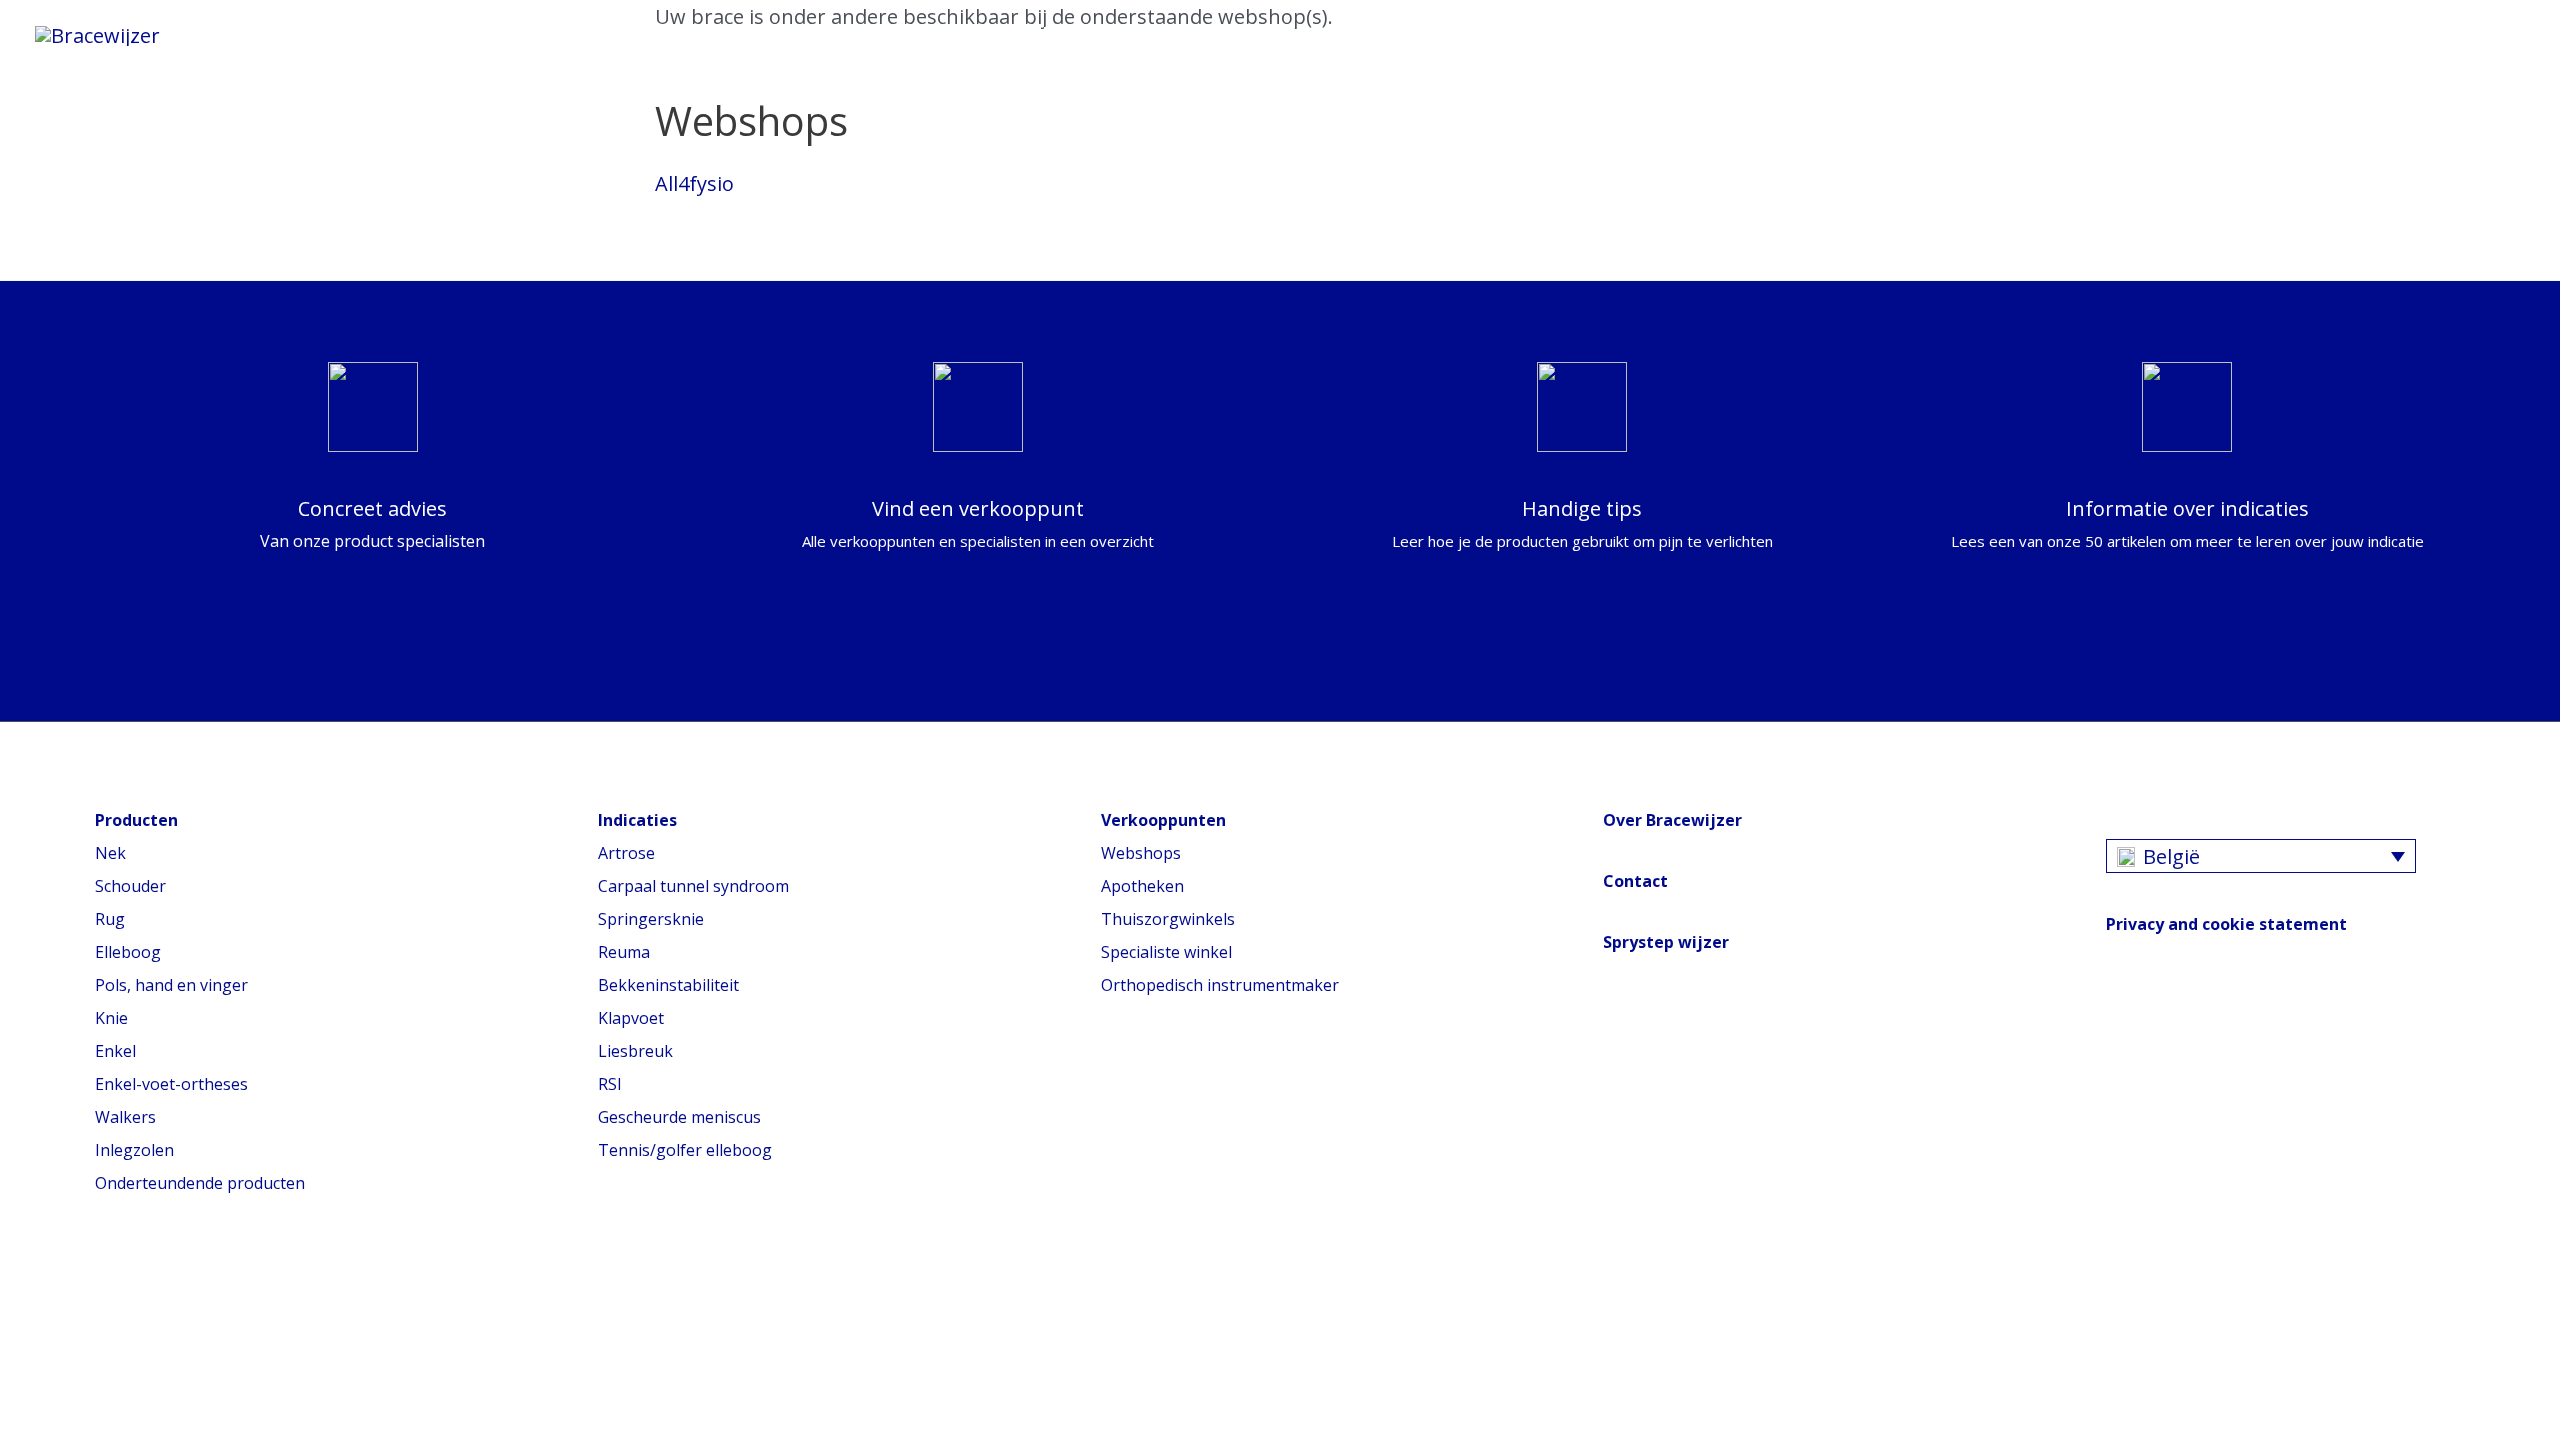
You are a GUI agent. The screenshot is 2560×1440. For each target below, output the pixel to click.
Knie (111, 1018)
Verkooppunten (1088, 35)
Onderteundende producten (200, 1183)
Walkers (125, 1117)
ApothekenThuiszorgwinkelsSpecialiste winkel (1168, 919)
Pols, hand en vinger (171, 985)
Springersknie (651, 919)
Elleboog (128, 952)
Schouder (130, 886)
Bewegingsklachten (702, 35)
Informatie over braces (440, 35)
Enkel (115, 1051)
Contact (1635, 881)
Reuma (624, 952)
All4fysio (694, 183)
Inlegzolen (134, 1150)
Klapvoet (631, 1018)
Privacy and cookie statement (2226, 924)
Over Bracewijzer (1672, 820)
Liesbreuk (635, 1051)
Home (250, 35)
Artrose (626, 853)
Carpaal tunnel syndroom (693, 886)
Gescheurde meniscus (679, 1117)
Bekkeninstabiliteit (668, 985)
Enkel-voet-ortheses (171, 1084)
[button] (1218, 34)
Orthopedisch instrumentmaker (1220, 985)
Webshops (1141, 853)
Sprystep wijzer (1666, 942)
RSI (610, 1084)
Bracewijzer (906, 35)
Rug (110, 919)
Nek (110, 853)
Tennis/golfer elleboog (685, 1150)
